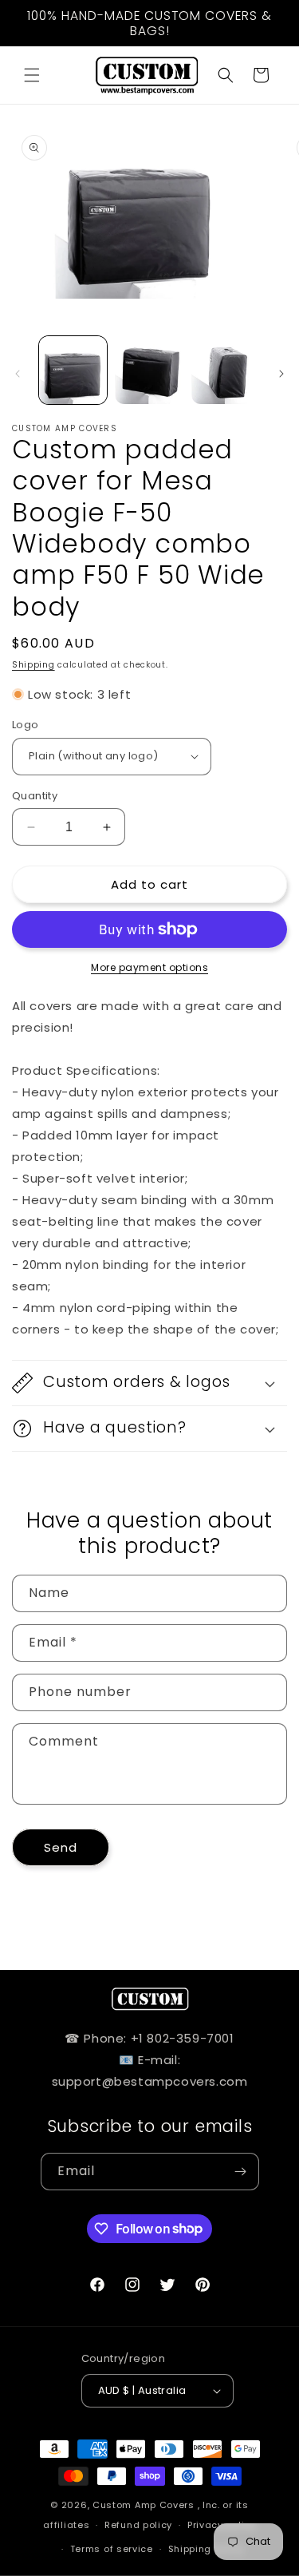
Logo (26, 725)
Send (61, 1847)
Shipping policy (207, 2549)
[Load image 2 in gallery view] (149, 370)
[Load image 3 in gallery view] (225, 370)
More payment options (149, 967)
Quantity (35, 796)
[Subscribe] (241, 2172)
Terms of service (112, 2549)
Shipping (33, 665)
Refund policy (138, 2525)
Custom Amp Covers (144, 2505)
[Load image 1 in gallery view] (73, 370)
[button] (32, 75)
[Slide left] (18, 374)
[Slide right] (281, 374)
